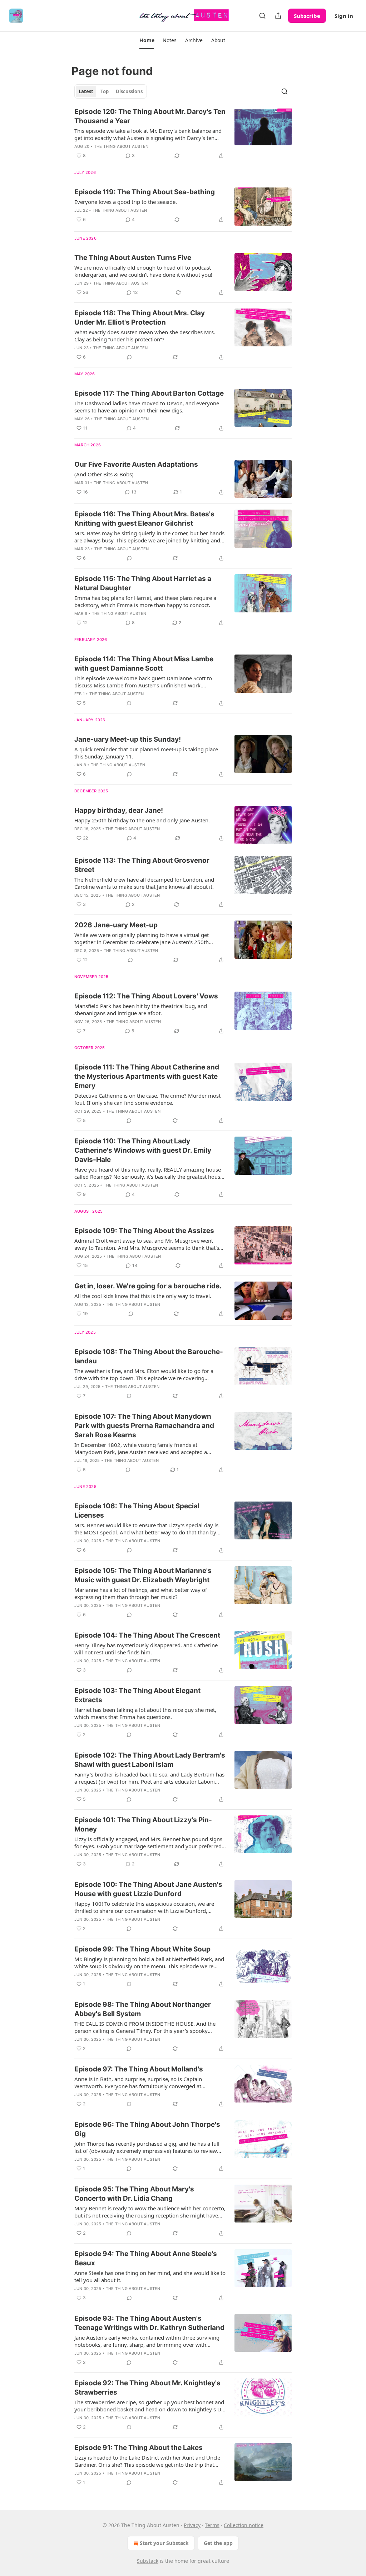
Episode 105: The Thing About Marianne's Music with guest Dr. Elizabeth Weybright (143, 1575)
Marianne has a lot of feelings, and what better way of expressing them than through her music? (141, 1593)
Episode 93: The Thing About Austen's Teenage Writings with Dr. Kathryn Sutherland (149, 2323)
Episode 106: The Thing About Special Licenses (137, 1511)
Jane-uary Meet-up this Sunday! (128, 739)
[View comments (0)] (129, 357)
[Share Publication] (278, 16)
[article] (183, 134)
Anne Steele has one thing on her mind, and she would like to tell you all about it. (150, 2276)
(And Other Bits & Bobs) (104, 474)
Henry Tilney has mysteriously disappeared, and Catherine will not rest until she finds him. (146, 1649)
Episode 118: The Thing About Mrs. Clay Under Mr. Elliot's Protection (140, 318)
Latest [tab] (86, 91)
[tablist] (111, 91)
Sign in (344, 16)
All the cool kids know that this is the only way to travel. (143, 1296)
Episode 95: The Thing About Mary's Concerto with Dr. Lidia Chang (134, 2194)
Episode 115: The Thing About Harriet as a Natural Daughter (143, 583)
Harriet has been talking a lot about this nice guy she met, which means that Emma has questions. (145, 1713)
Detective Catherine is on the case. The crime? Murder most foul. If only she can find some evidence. (147, 1099)
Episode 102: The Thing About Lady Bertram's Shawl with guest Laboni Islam (150, 1760)
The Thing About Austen (121, 146)
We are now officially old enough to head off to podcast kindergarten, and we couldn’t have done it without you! (143, 271)
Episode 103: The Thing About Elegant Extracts (137, 1695)
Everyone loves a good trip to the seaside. (126, 202)
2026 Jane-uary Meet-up (116, 925)
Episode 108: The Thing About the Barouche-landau (149, 1356)
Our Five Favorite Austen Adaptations (136, 464)
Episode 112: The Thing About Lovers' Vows (146, 996)
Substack (148, 2561)
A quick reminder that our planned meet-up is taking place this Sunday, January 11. (146, 753)
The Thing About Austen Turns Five (133, 258)
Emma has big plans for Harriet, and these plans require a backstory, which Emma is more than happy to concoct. (145, 601)
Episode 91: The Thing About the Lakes (139, 2448)
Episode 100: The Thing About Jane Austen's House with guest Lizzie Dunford (148, 1889)
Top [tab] (105, 91)
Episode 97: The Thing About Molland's (139, 2069)
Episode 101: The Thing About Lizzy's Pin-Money (143, 1825)
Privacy (192, 2525)
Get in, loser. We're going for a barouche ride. (148, 1286)
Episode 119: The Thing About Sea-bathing (145, 192)
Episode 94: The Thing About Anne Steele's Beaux (146, 2258)
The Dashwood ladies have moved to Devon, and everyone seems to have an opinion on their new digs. (147, 407)
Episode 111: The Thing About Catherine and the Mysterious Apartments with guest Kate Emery (147, 1076)
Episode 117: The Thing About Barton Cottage (149, 393)
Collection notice (244, 2525)
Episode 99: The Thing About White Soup (142, 1949)
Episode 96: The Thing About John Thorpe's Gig (147, 2129)
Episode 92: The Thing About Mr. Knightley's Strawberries (147, 2388)
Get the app (218, 2543)
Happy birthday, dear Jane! (119, 810)
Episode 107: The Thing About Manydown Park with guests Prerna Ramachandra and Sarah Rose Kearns (144, 1426)
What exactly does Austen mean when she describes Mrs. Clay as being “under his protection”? (145, 336)
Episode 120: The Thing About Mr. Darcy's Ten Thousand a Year (150, 116)
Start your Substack (164, 2543)
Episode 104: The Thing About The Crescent (147, 1635)
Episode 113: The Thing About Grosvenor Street (142, 865)
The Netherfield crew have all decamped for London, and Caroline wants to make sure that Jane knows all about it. (144, 883)
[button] (147, 40)
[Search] (262, 16)
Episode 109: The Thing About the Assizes (144, 1231)
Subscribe (307, 16)
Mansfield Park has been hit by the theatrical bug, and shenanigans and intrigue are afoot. (141, 1009)
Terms (212, 2525)
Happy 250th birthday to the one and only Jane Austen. (142, 820)
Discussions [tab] (129, 91)
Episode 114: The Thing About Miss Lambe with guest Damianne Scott (144, 664)
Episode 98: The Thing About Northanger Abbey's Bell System (143, 2009)
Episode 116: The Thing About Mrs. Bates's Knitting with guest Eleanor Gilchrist (144, 519)
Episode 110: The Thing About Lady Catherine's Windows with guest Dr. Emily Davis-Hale (143, 1150)
